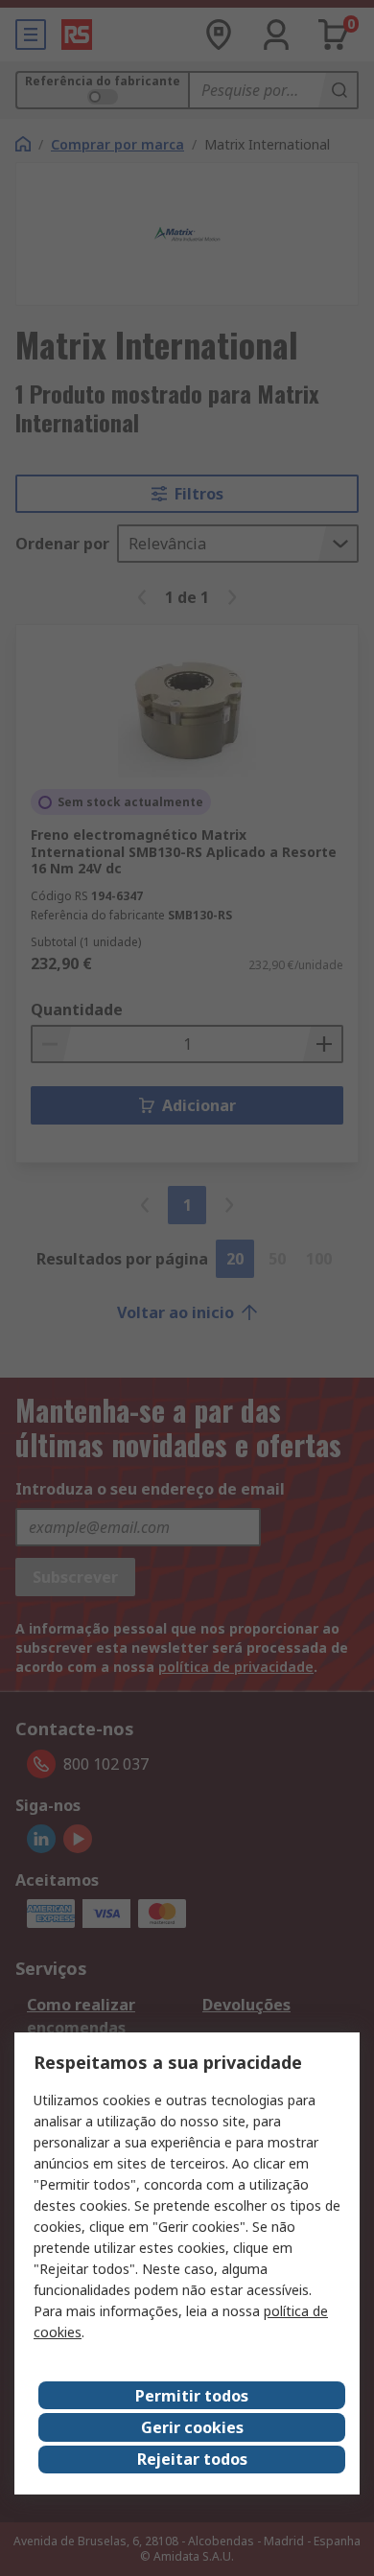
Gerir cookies (192, 2427)
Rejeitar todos (192, 2459)
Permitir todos (192, 2396)
